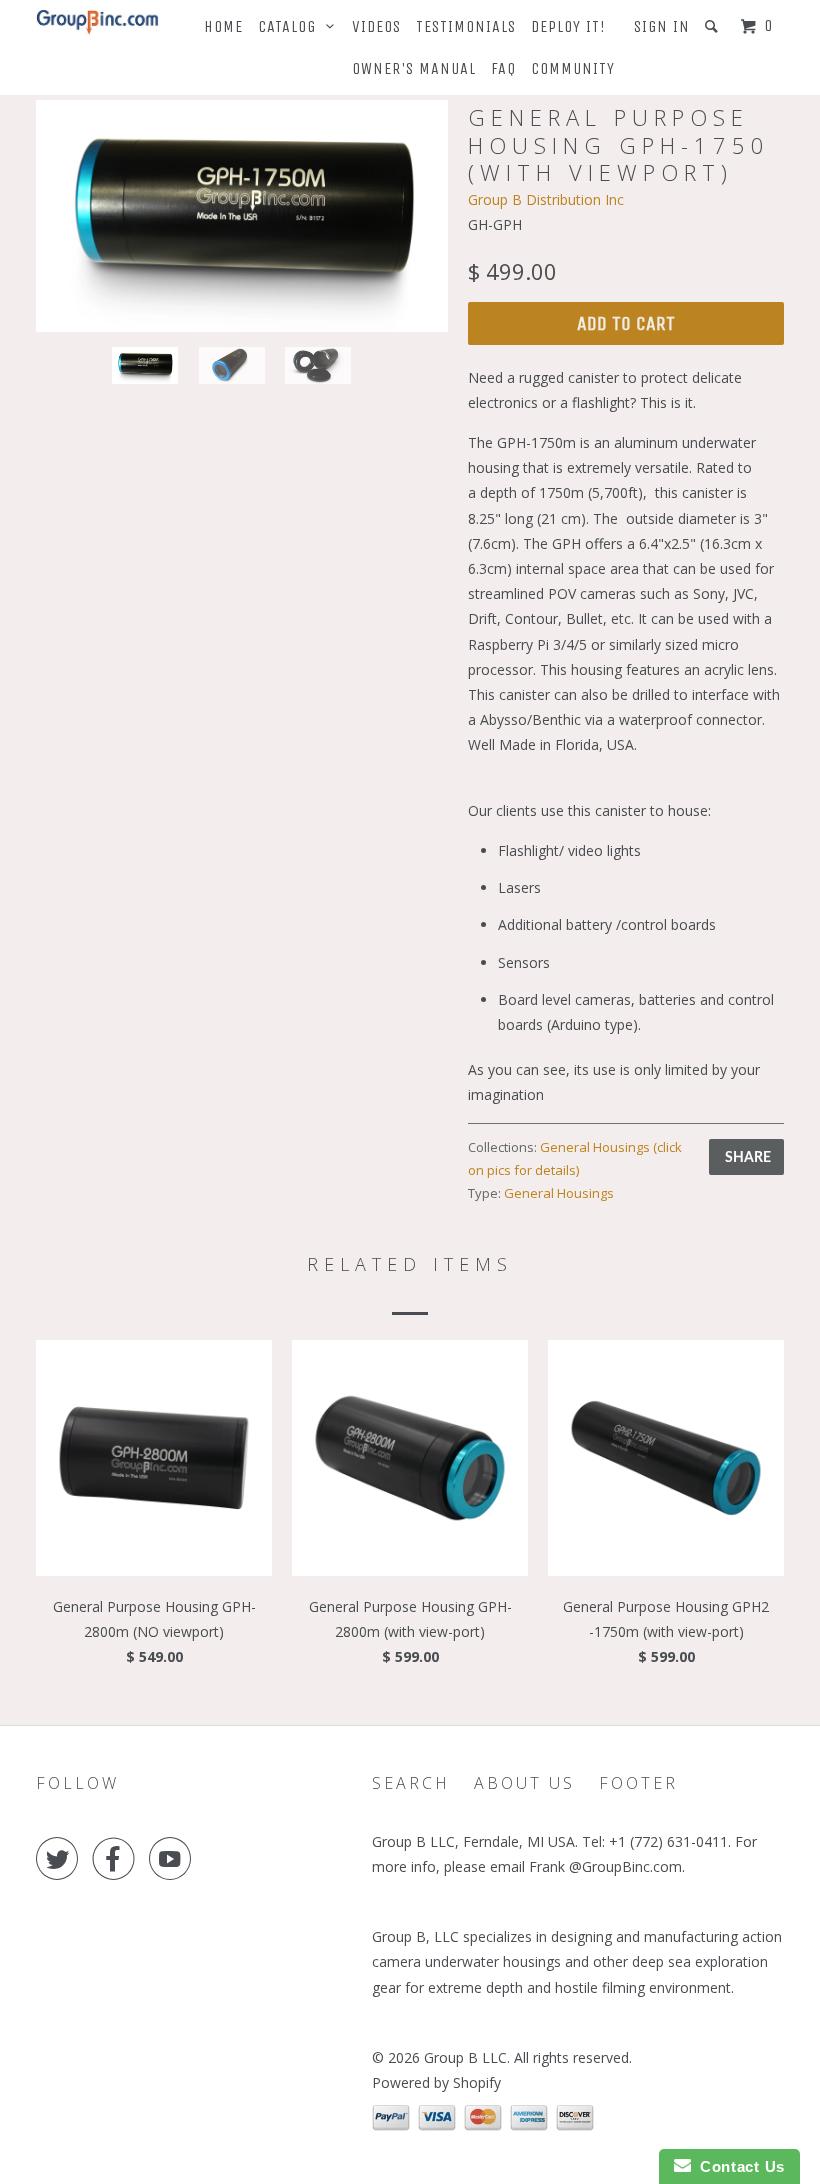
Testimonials (466, 26)
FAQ (503, 68)
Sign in (662, 26)
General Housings (559, 1193)
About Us (524, 1783)
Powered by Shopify (436, 2082)
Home (223, 26)
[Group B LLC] (98, 22)
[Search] (713, 26)
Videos (376, 26)
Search (411, 1783)
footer (638, 1783)
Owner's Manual (414, 68)
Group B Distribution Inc (546, 199)
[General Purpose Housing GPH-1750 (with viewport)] (242, 216)
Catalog (292, 26)
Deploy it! (568, 26)
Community (573, 68)
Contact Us (738, 2166)
